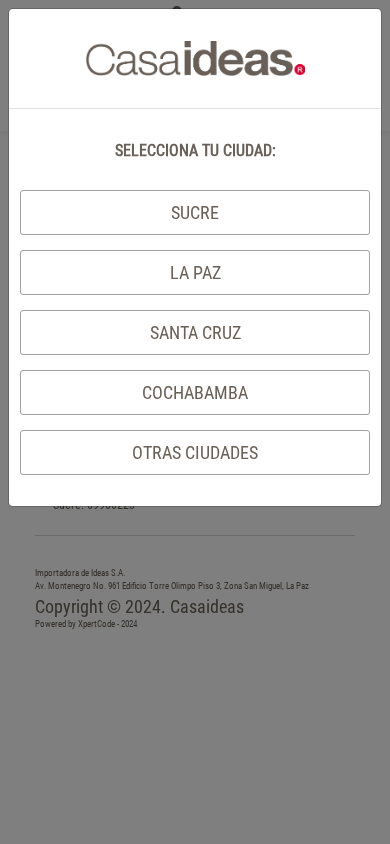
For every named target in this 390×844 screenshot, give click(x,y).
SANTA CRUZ (195, 332)
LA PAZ (195, 272)
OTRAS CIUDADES (195, 452)
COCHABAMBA (195, 392)
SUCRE (195, 212)
